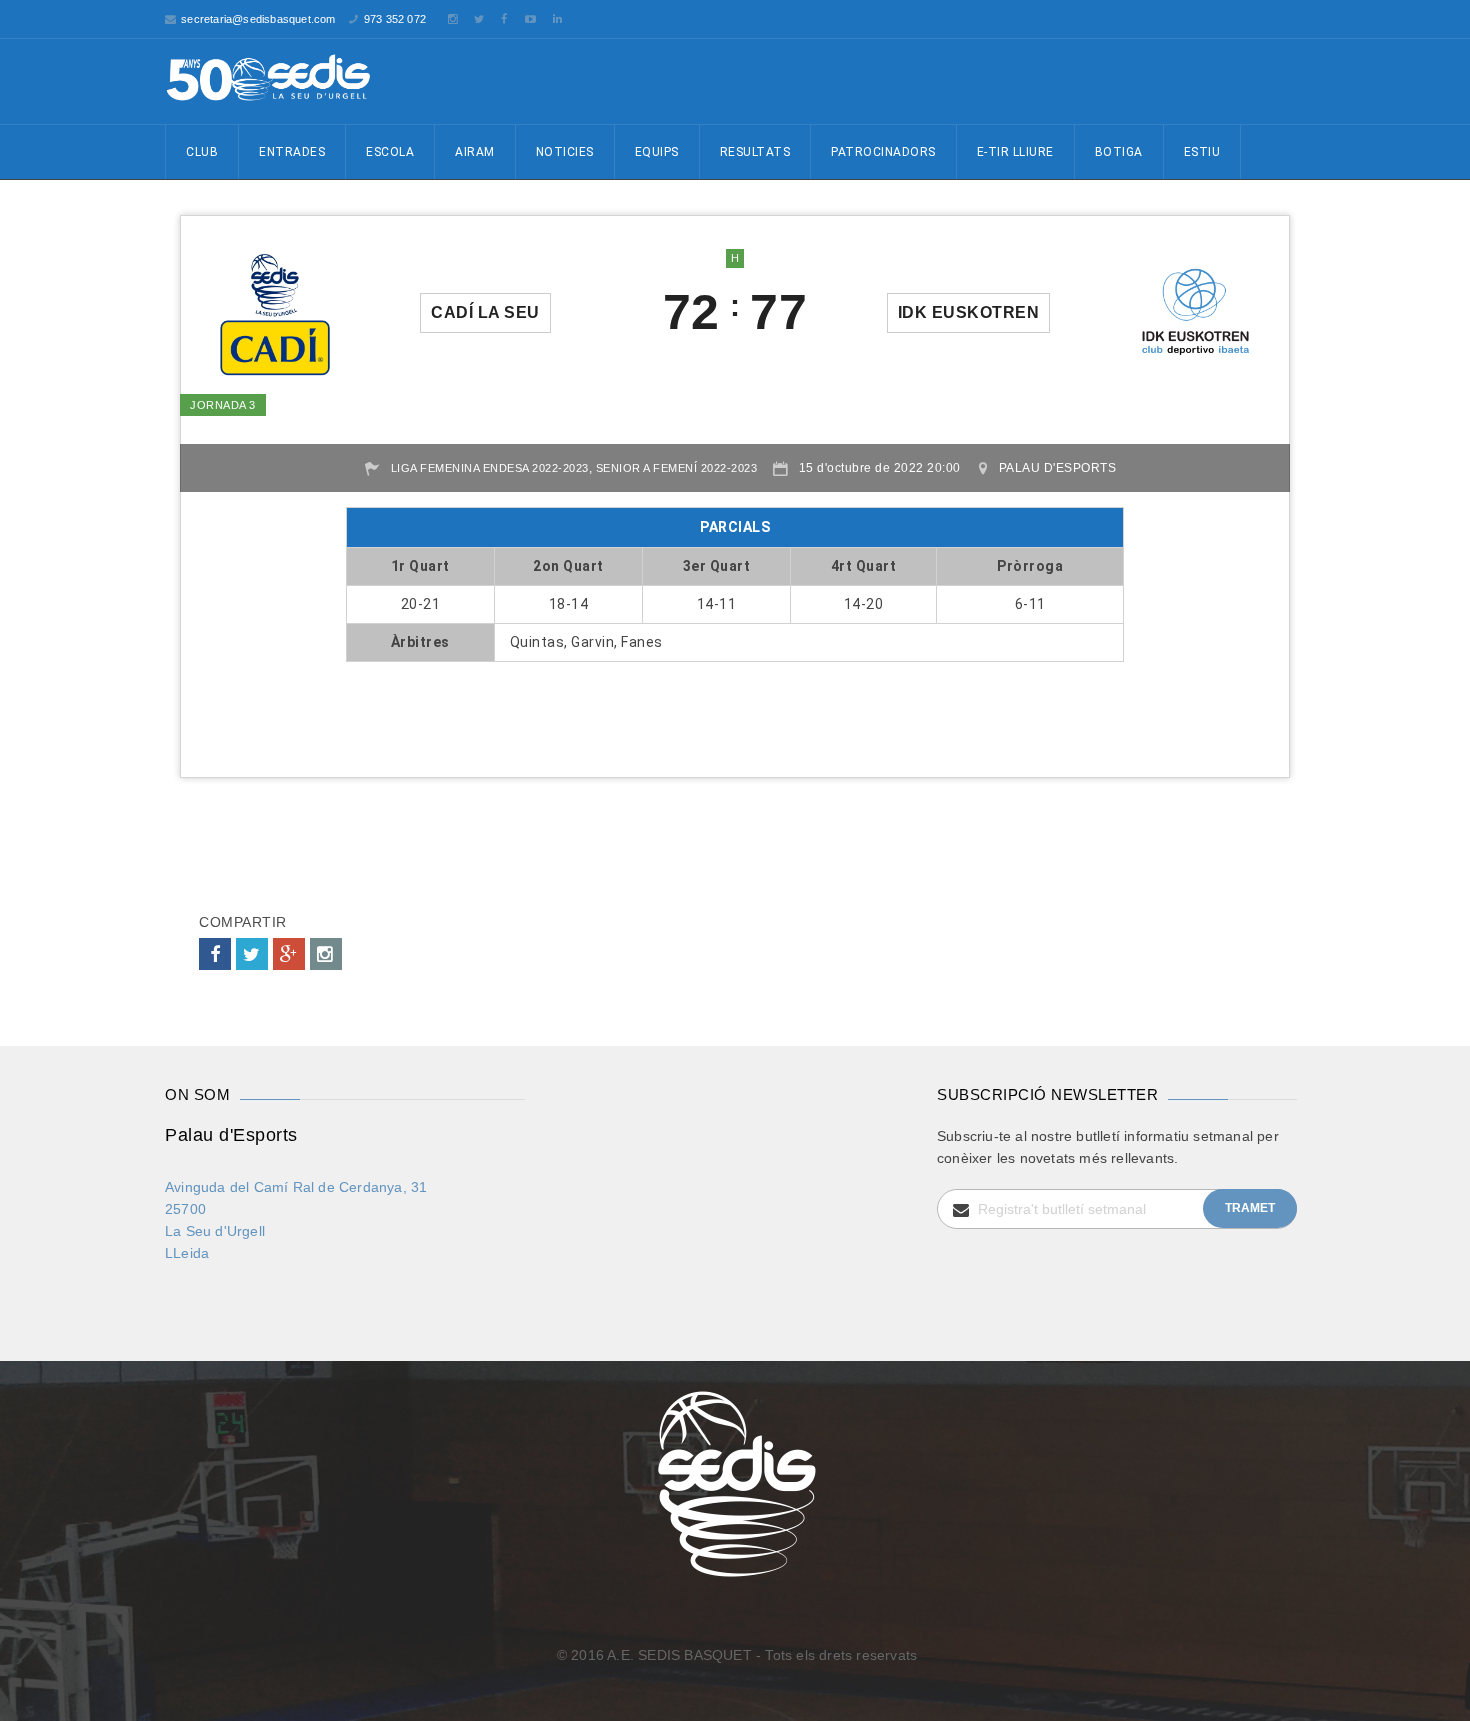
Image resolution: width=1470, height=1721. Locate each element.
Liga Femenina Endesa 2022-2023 (490, 468)
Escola (390, 152)
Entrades (292, 152)
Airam (475, 152)
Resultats (755, 152)
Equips (657, 152)
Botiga (1119, 152)
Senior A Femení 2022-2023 (677, 468)
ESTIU (1202, 152)
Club (202, 152)
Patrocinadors (883, 152)
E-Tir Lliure (1015, 152)
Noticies (565, 152)
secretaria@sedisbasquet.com (258, 19)
